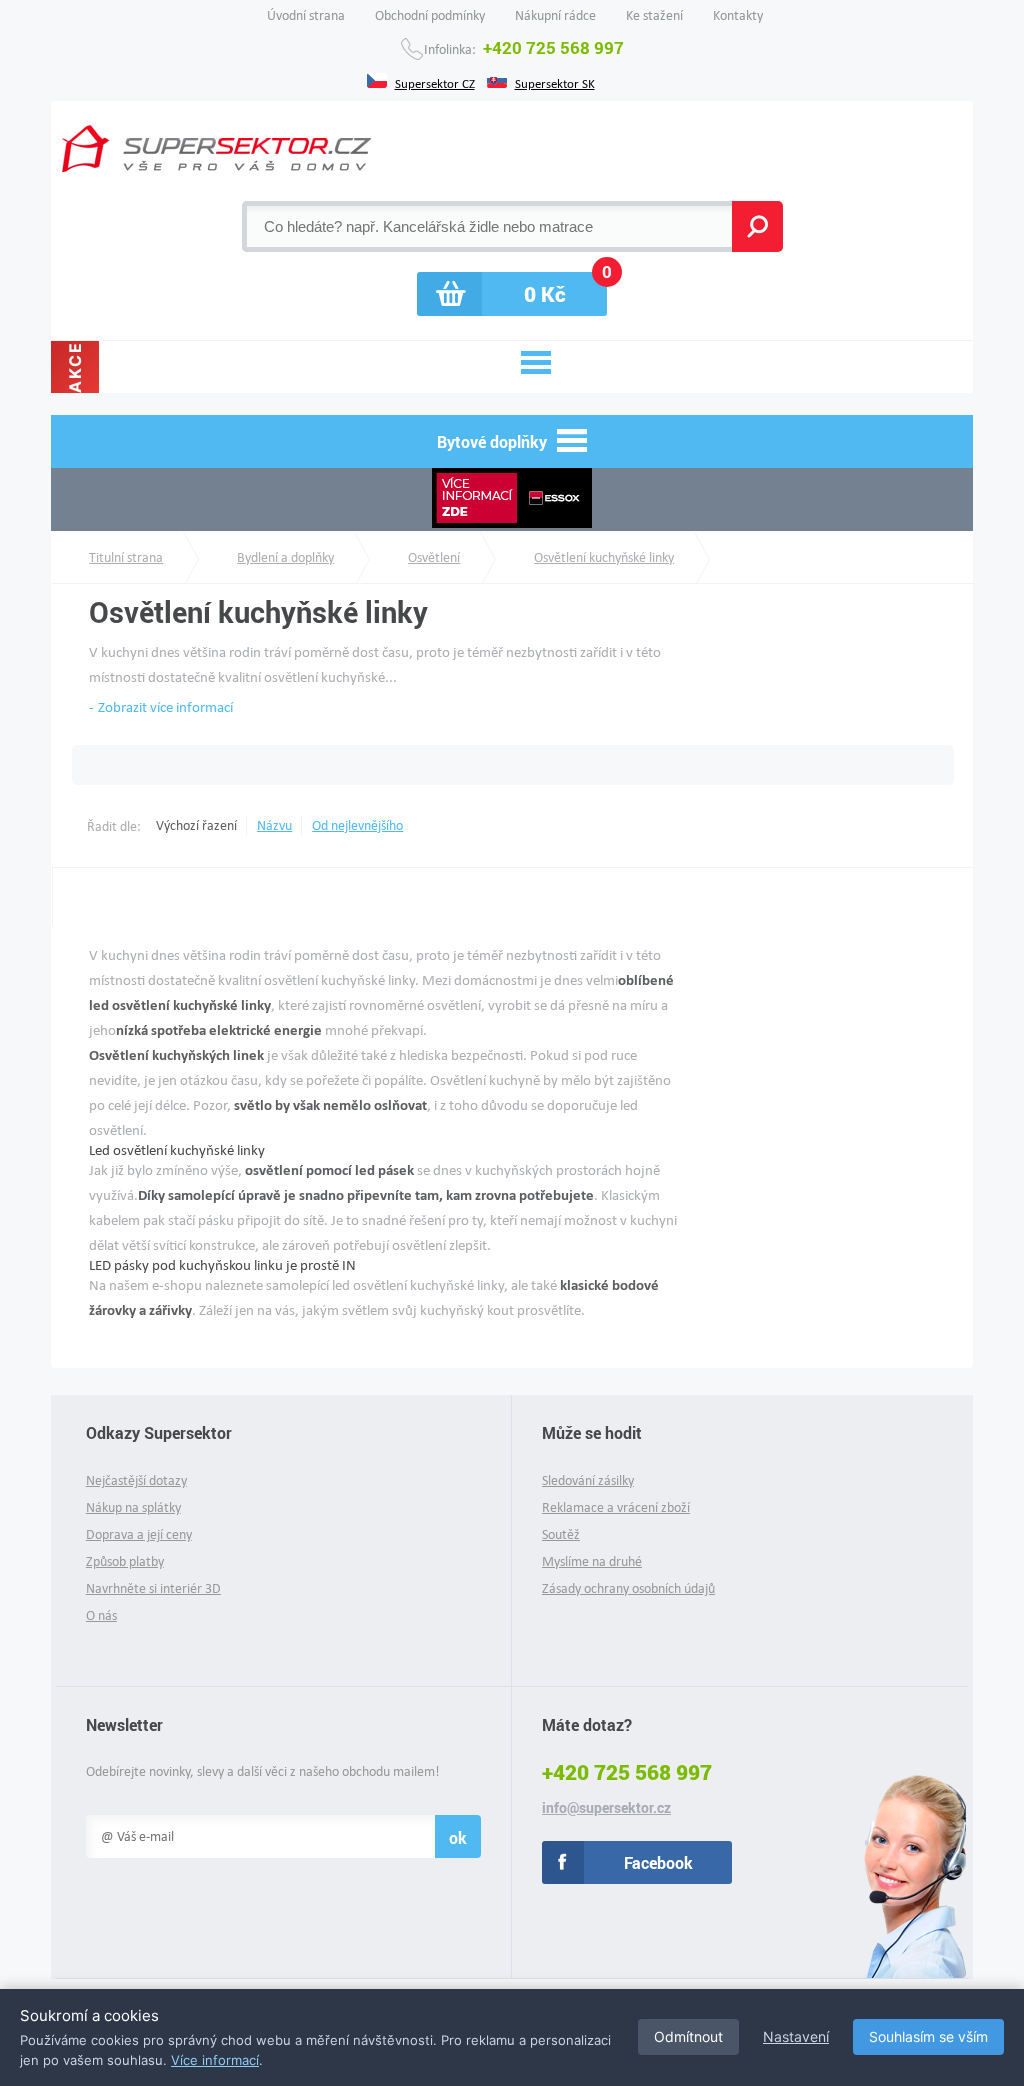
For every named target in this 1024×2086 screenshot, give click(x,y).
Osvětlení (434, 557)
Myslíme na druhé (592, 1561)
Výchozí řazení (196, 825)
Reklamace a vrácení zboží (616, 1507)
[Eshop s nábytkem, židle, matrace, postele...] (216, 148)
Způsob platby (125, 1561)
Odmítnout (688, 2036)
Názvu (274, 825)
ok (458, 1837)
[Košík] (512, 294)
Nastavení (796, 2036)
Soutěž (561, 1534)
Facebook (658, 1862)
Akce (75, 367)
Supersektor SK (555, 82)
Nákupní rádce (555, 15)
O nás (101, 1615)
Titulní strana (126, 557)
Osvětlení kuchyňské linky (604, 557)
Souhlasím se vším (928, 2036)
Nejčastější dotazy (136, 1480)
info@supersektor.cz (606, 1808)
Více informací (215, 2060)
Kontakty (738, 15)
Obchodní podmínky (430, 15)
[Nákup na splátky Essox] (512, 499)
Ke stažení (654, 15)
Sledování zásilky (588, 1480)
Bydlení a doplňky (285, 557)
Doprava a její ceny (139, 1534)
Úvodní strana (306, 15)
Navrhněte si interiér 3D (153, 1588)
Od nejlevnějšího (357, 825)
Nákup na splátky (133, 1507)
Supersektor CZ (435, 82)
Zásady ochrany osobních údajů (628, 1588)
